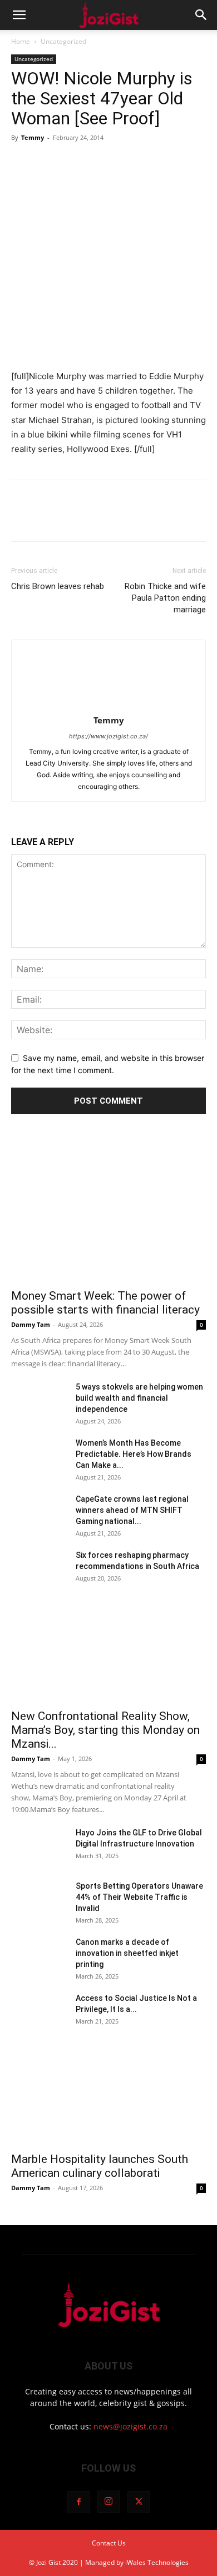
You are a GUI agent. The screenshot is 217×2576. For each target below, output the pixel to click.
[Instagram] (108, 2502)
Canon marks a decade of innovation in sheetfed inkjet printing (127, 1953)
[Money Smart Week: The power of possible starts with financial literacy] (108, 1211)
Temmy (33, 137)
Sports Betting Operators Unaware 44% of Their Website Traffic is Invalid (139, 1897)
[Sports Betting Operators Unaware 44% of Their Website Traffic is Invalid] (39, 1900)
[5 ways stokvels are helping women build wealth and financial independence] (39, 1401)
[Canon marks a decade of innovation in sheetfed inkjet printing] (39, 1956)
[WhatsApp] (99, 163)
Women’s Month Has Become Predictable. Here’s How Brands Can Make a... (134, 1454)
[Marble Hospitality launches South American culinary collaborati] (108, 2097)
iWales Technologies (157, 2562)
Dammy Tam (31, 1324)
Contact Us (109, 2543)
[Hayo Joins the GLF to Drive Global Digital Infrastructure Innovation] (39, 1847)
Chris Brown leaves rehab (58, 586)
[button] (19, 15)
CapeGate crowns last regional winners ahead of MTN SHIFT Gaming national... (132, 1510)
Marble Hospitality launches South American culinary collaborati (100, 2166)
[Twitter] (48, 163)
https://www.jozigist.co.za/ (108, 736)
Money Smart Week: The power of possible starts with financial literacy (105, 1303)
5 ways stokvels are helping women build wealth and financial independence (139, 1398)
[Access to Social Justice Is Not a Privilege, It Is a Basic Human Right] (39, 2012)
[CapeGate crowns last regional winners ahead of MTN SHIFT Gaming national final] (39, 1513)
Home (21, 41)
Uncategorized (63, 41)
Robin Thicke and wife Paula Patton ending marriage (165, 598)
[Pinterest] (73, 163)
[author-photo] (108, 705)
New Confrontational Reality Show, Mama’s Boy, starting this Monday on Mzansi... (105, 1730)
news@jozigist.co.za (130, 2426)
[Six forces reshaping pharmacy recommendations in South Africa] (39, 1569)
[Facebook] (22, 163)
